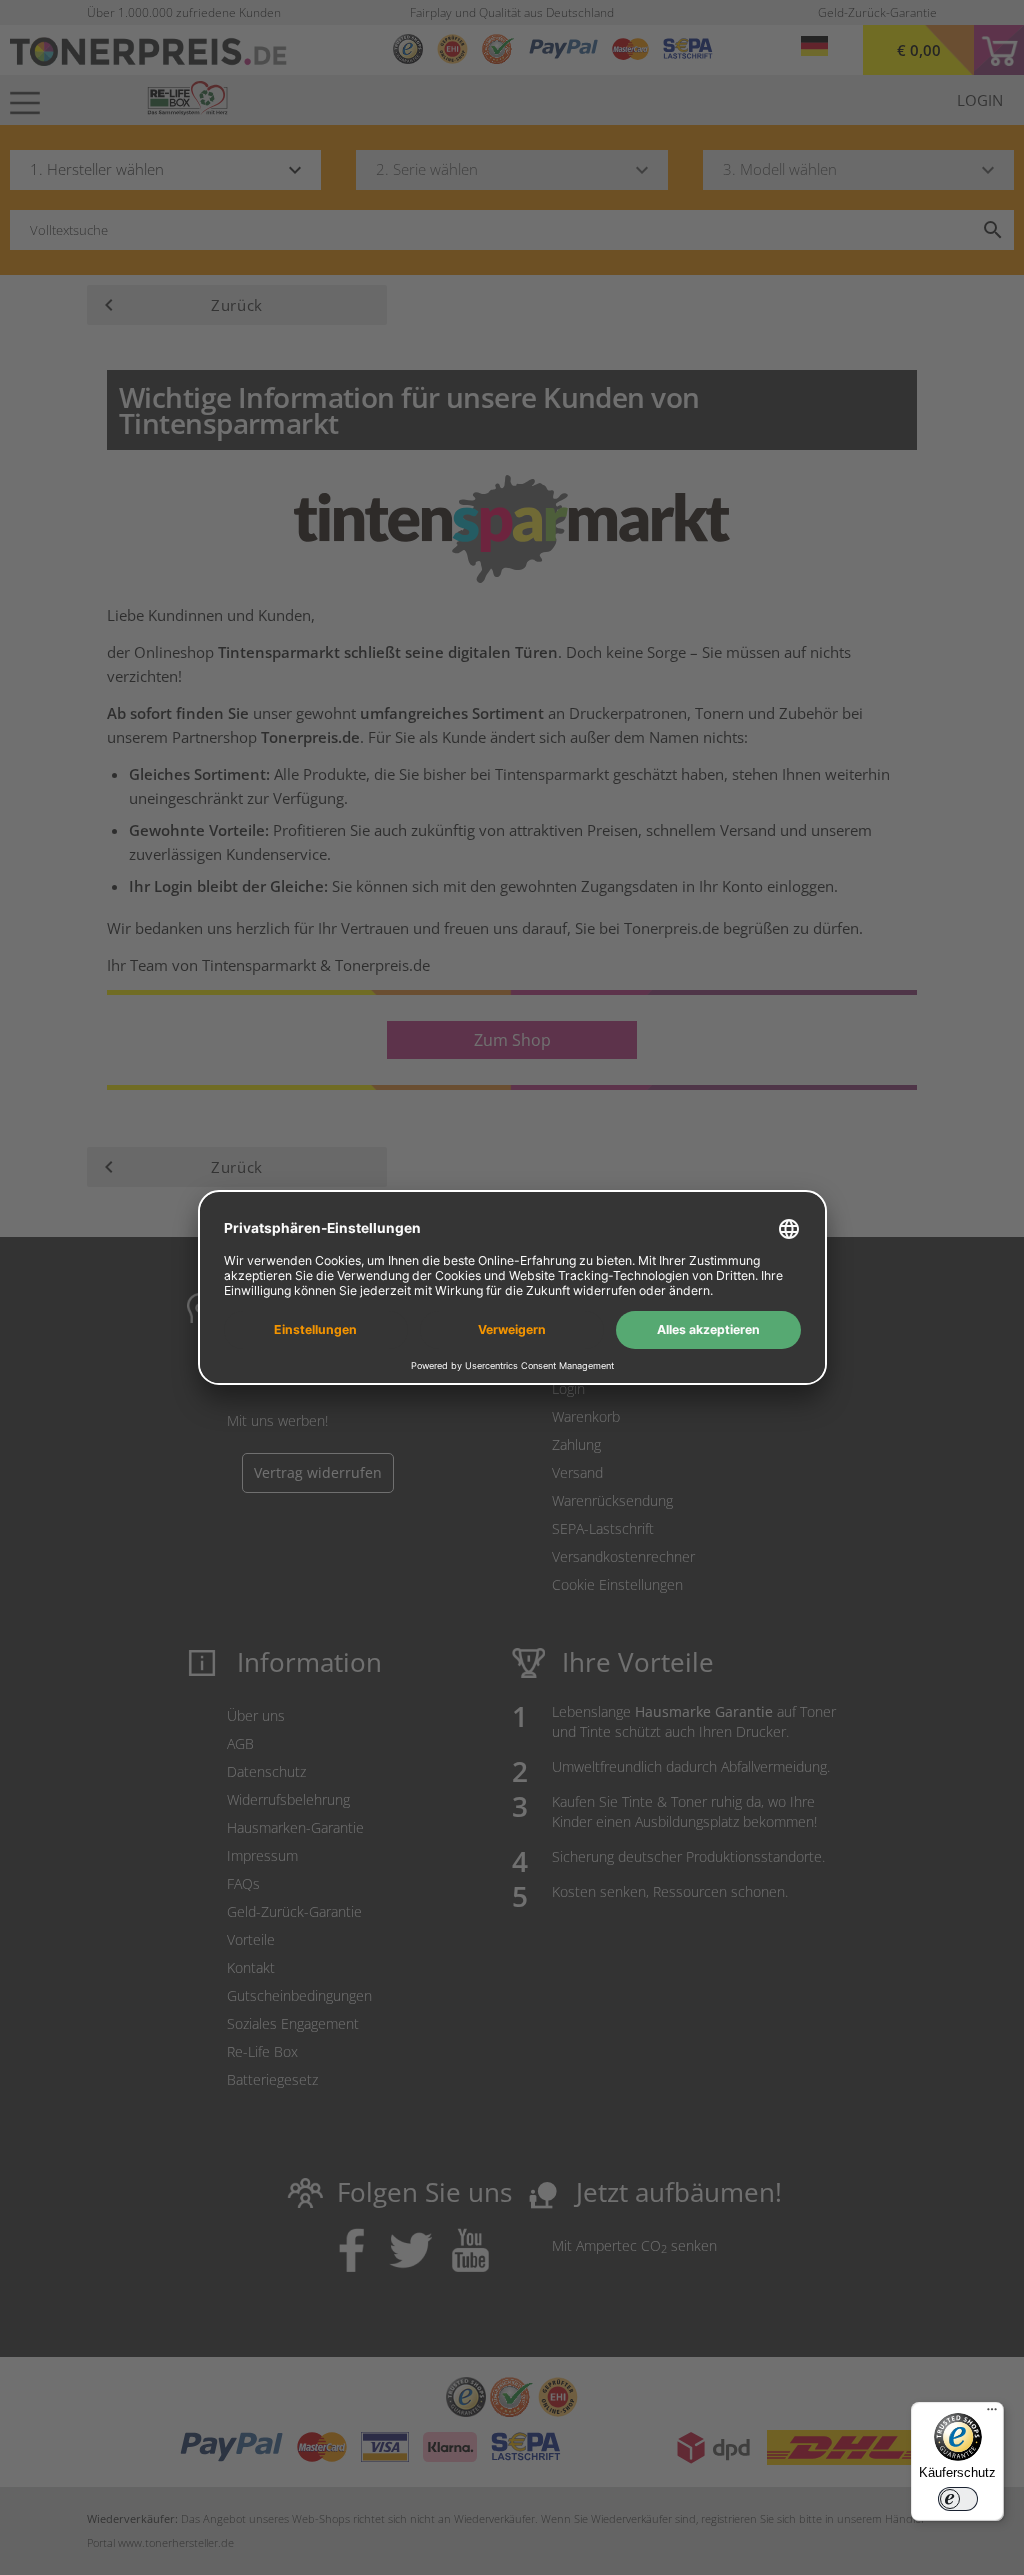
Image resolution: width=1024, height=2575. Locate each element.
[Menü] (992, 2414)
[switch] (958, 2499)
